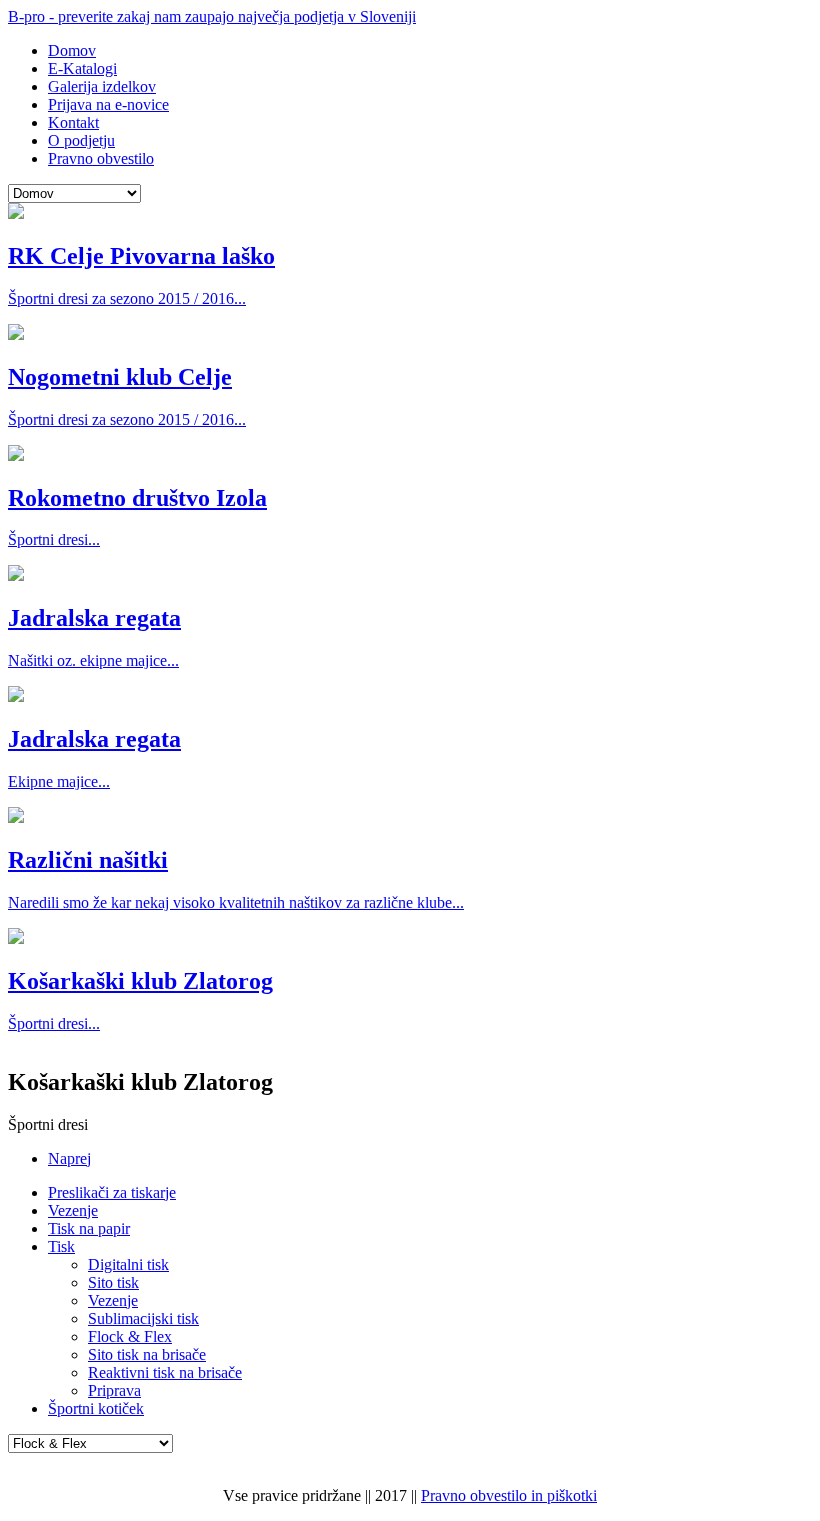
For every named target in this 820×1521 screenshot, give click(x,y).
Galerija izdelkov (102, 86)
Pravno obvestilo (101, 158)
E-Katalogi (82, 68)
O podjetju (81, 140)
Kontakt (73, 122)
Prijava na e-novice (108, 104)
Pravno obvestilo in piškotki (509, 1495)
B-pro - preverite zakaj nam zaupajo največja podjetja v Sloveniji (212, 16)
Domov (72, 50)
